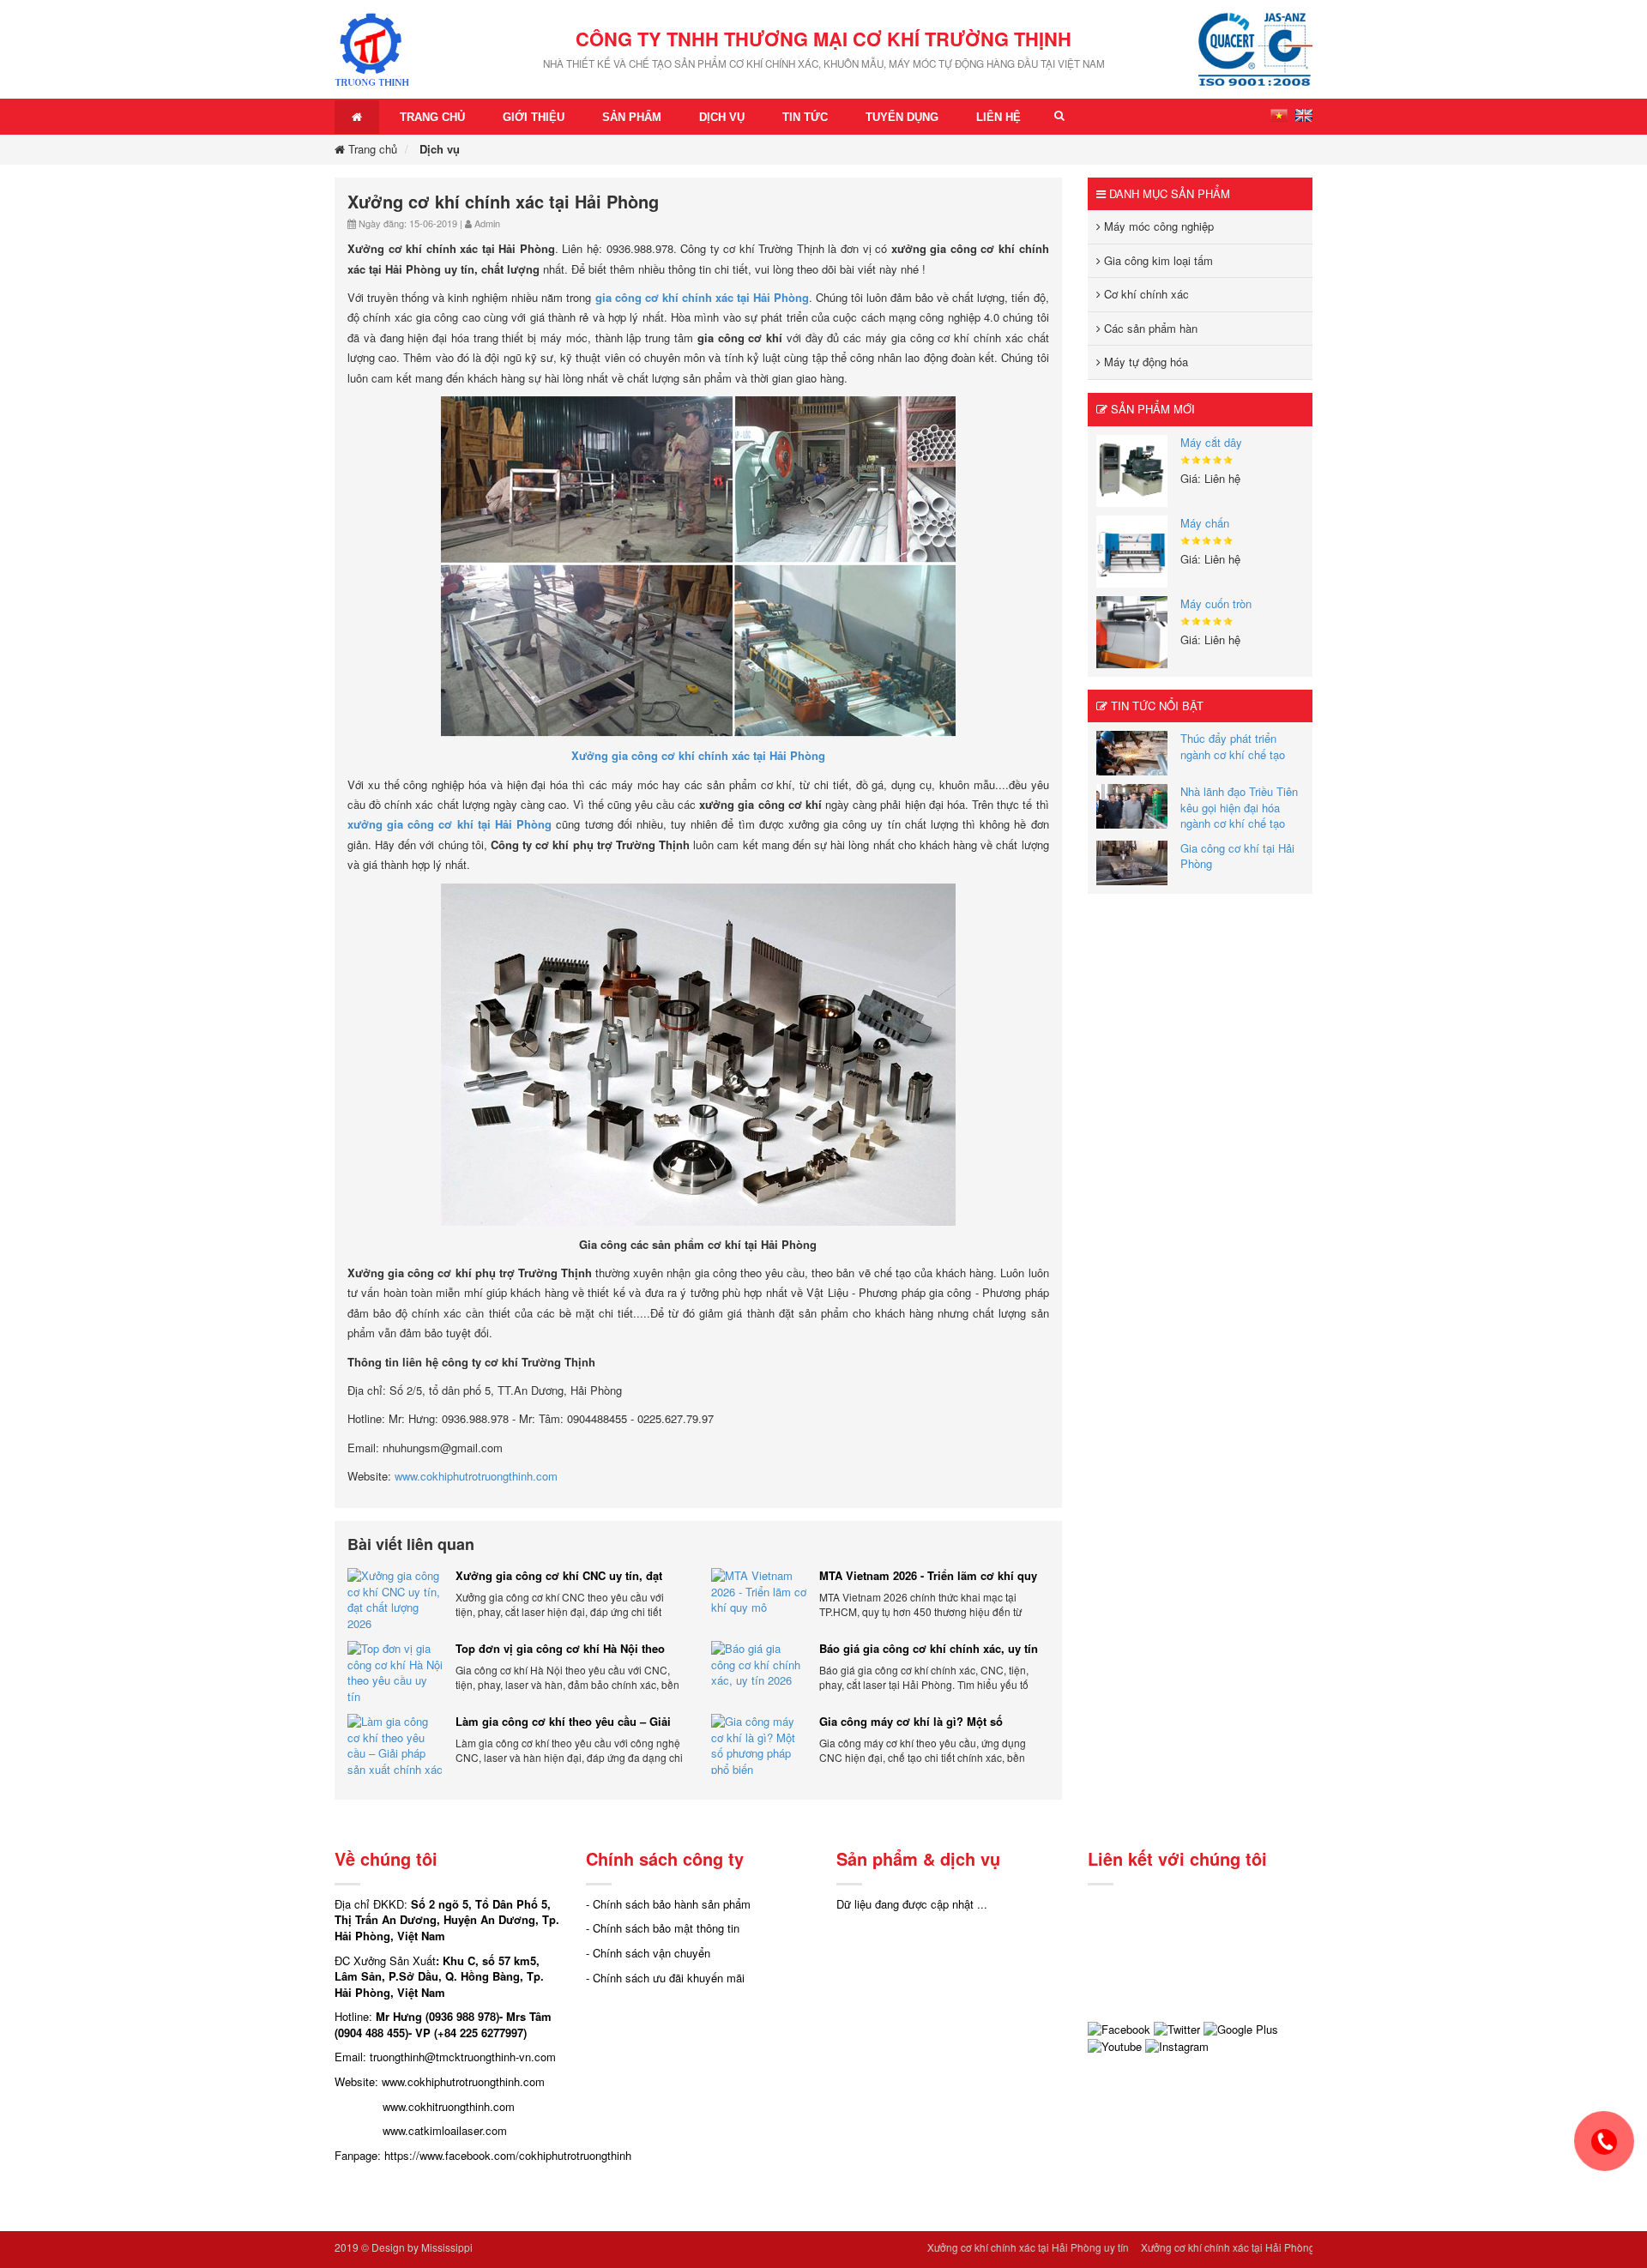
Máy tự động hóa (1144, 362)
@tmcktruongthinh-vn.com (490, 2057)
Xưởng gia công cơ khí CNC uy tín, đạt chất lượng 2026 (559, 1576)
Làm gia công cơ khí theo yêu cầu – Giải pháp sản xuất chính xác (563, 1722)
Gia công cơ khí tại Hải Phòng (1237, 856)
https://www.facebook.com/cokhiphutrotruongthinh (508, 2155)
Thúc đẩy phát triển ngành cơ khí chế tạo (1233, 746)
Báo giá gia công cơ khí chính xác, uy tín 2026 (929, 1649)
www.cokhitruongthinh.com (449, 2106)
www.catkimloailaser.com (445, 2130)
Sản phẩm (632, 117)
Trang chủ (432, 117)
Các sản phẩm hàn (1149, 328)
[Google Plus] (1241, 2027)
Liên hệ (998, 117)
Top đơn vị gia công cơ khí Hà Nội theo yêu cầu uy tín (560, 1649)
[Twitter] (1177, 2027)
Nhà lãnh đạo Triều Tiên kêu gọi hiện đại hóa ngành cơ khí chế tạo (1239, 807)
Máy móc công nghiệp (1157, 226)
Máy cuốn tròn (1216, 603)
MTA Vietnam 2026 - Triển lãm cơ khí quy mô (928, 1576)
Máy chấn (1205, 523)
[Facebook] (1119, 2027)
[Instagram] (1177, 2045)
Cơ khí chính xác (1145, 294)
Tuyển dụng (902, 117)
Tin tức (805, 117)
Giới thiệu (534, 117)
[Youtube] (1115, 2045)
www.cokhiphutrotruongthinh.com (476, 1476)
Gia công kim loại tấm (1157, 260)
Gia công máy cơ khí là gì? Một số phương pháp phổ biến (911, 1722)
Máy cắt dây (1211, 442)
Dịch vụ (722, 117)
